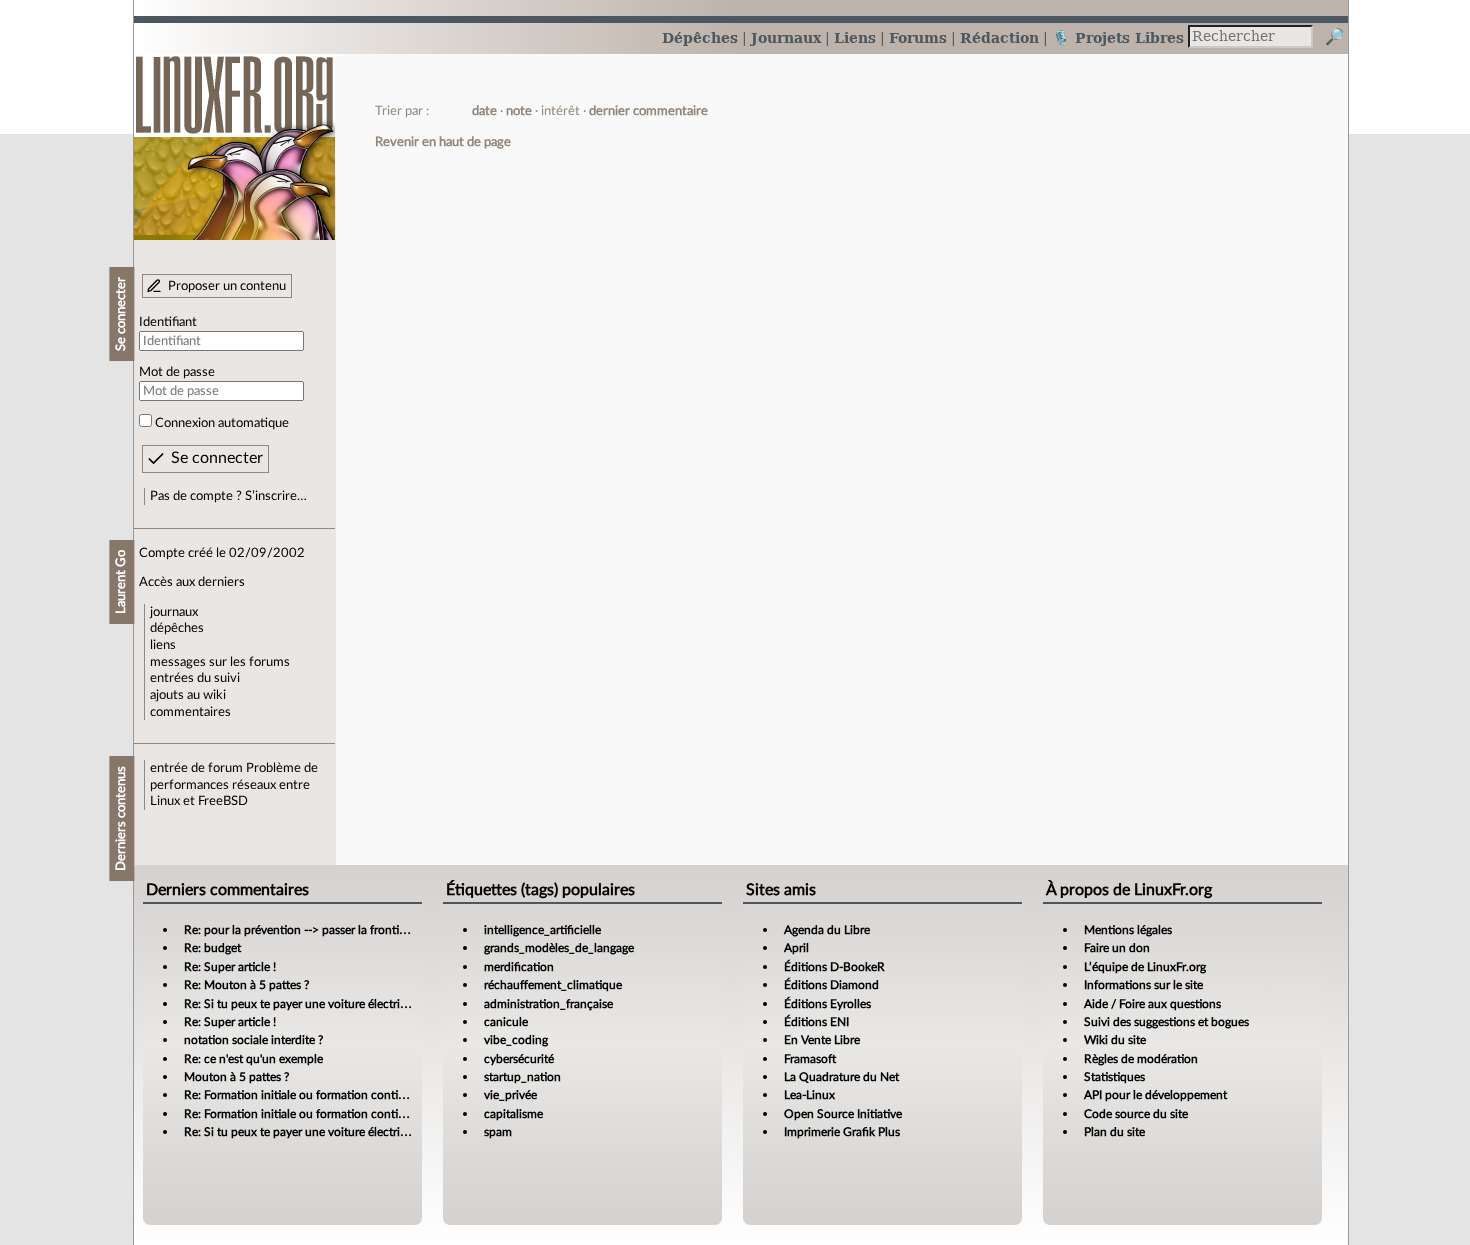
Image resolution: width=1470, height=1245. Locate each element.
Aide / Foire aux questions (1152, 1004)
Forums (918, 37)
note (519, 111)
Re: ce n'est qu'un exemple (253, 1059)
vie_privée (510, 1095)
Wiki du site (1115, 1040)
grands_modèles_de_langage (559, 948)
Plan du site (1114, 1132)
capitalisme (513, 1114)
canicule (506, 1022)
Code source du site (1136, 1114)
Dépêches (700, 37)
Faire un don (1117, 948)
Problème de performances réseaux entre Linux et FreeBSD (234, 784)
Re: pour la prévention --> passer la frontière (299, 930)
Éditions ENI (816, 1022)
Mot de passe (177, 372)
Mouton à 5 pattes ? (236, 1077)
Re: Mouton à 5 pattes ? (246, 985)
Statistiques (1114, 1077)
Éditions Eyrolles (827, 1004)
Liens (855, 37)
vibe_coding (516, 1040)
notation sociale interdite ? (253, 1040)
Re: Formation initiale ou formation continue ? (305, 1095)
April (796, 948)
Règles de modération (1141, 1059)
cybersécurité (519, 1059)
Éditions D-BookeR (834, 967)
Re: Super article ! (230, 967)
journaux (174, 612)
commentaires (190, 712)
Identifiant (168, 322)
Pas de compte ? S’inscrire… (228, 496)
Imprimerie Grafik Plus (842, 1132)
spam (498, 1132)
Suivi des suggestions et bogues (1166, 1022)
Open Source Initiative (843, 1114)
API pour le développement (1155, 1095)
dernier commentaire (648, 111)
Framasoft (810, 1059)
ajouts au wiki (188, 695)
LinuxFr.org (234, 137)
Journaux (786, 37)
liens (163, 645)
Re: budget (212, 948)
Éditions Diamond (831, 985)
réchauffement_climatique (553, 985)
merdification (519, 967)
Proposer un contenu (227, 286)
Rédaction (999, 37)
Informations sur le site (1143, 985)
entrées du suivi (195, 678)
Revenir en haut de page (443, 142)
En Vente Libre (822, 1040)
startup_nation (522, 1077)
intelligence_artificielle (542, 930)
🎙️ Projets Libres (1118, 37)
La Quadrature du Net (841, 1077)
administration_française (548, 1004)
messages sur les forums (220, 662)
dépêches (177, 628)
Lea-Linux (809, 1095)
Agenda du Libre (827, 930)
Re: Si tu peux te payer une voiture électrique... (306, 1004)
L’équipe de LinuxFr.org (1145, 967)
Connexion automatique (222, 423)
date (484, 111)
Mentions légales (1128, 930)
